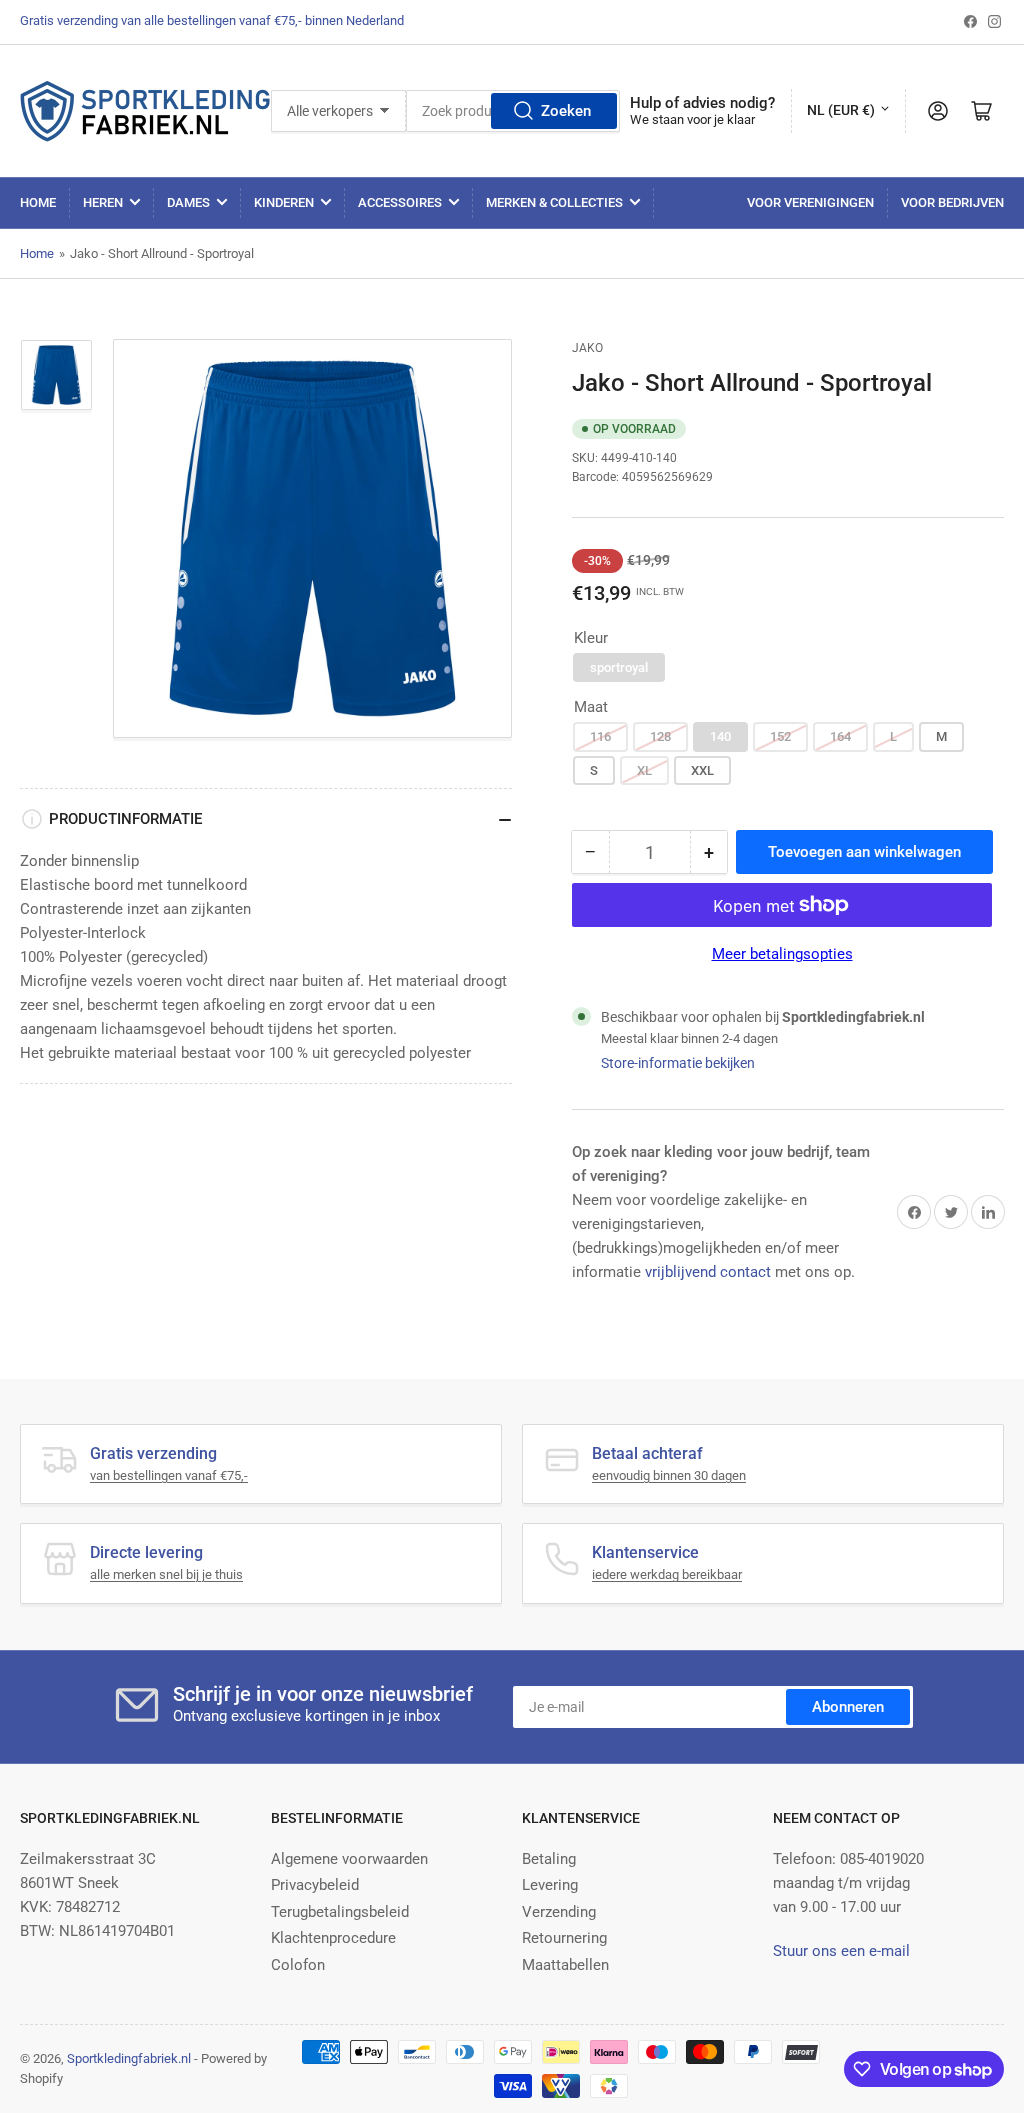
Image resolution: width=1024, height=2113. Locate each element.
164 (840, 736)
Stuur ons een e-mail (841, 1951)
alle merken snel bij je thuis (166, 1574)
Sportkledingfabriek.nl (129, 2058)
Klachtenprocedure (333, 1938)
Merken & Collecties (554, 202)
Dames (188, 202)
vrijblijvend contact (708, 1272)
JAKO (587, 348)
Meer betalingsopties (782, 954)
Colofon (298, 1965)
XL (644, 770)
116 (600, 736)
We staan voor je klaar (692, 119)
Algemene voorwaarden (349, 1859)
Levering (550, 1885)
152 (780, 736)
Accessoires (400, 202)
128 (660, 736)
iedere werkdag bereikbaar (667, 1574)
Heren (103, 202)
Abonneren (848, 1707)
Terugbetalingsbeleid (340, 1912)
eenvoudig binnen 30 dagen (669, 1475)
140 (720, 736)
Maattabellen (565, 1965)
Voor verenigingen (810, 202)
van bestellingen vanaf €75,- (169, 1475)
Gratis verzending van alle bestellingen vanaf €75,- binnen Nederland (212, 20)
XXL (702, 770)
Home (38, 202)
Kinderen (284, 202)
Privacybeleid (315, 1885)
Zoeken (566, 111)
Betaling (549, 1859)
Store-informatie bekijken (678, 1063)
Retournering (564, 1938)
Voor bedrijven (952, 202)
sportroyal (619, 667)
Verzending (559, 1912)
